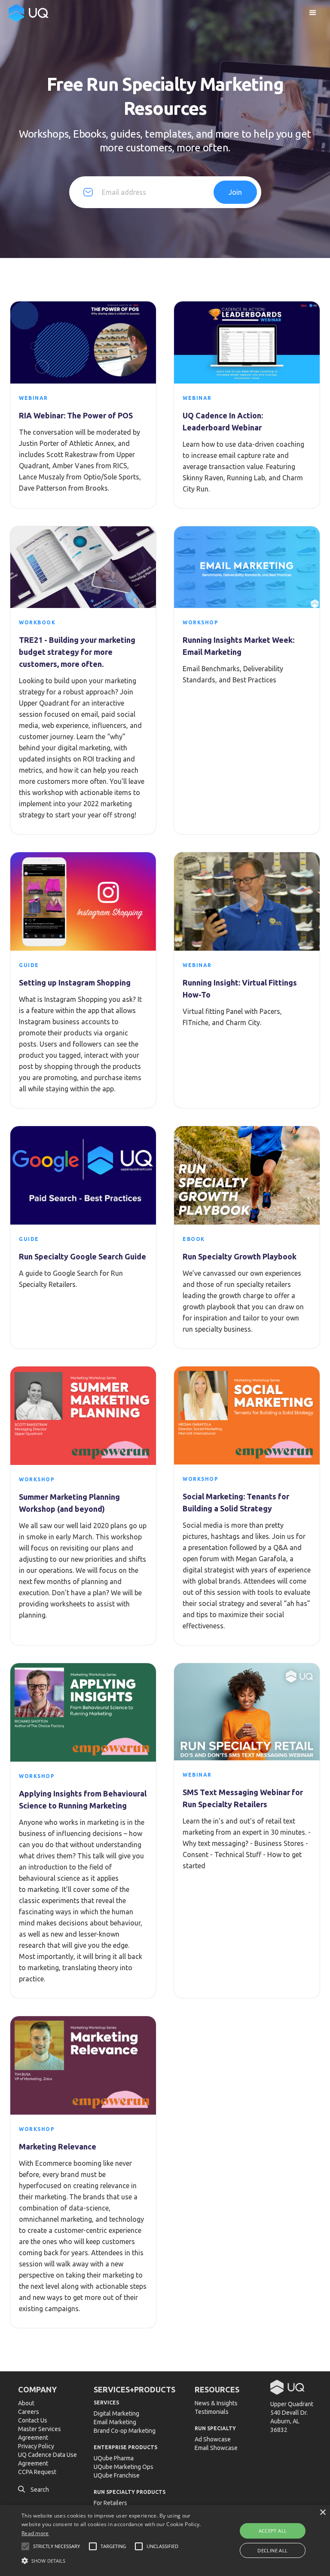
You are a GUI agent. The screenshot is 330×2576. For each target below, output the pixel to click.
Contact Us (33, 2420)
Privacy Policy (36, 2446)
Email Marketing (115, 2422)
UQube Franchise (117, 2475)
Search (34, 2490)
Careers (29, 2412)
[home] (29, 13)
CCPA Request (37, 2472)
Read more (35, 2533)
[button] (313, 13)
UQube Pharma (114, 2458)
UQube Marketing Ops (124, 2467)
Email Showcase (216, 2448)
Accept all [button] (273, 2531)
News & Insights (216, 2403)
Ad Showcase (213, 2439)
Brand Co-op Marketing (125, 2431)
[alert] (165, 2541)
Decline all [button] (272, 2550)
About (26, 2403)
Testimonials (212, 2412)
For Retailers (110, 2503)
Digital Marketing (116, 2413)
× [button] (322, 2513)
